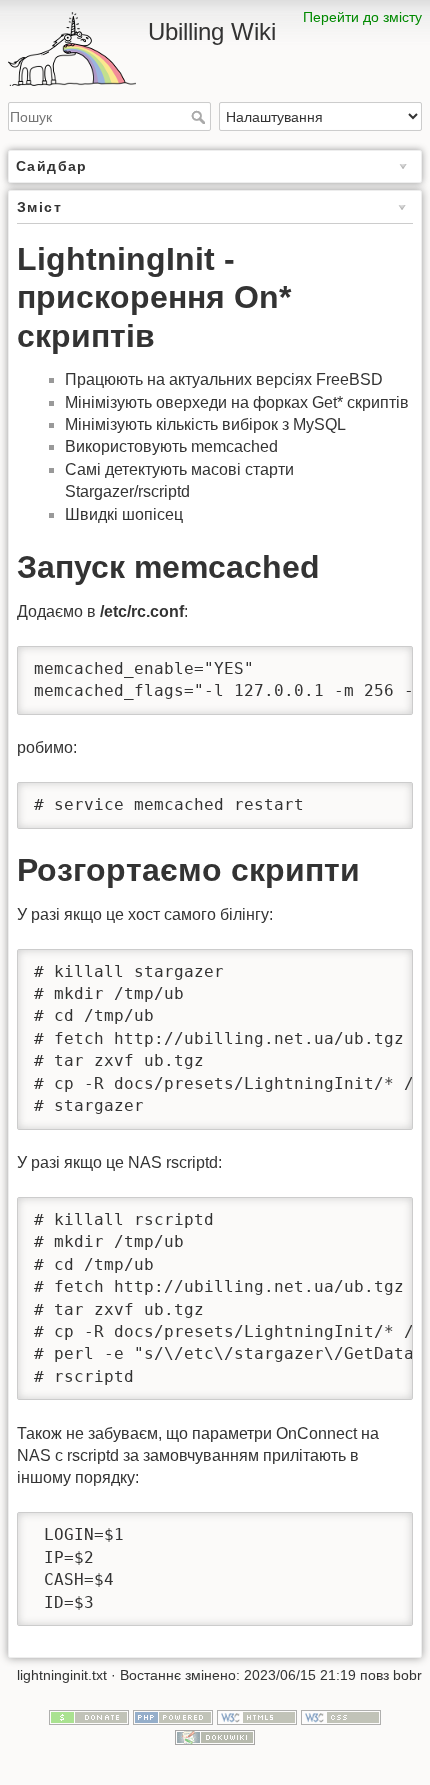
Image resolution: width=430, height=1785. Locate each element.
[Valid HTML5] (257, 1717)
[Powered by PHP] (173, 1717)
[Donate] (89, 1717)
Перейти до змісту (362, 17)
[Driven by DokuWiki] (215, 1736)
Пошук (200, 117)
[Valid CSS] (341, 1717)
